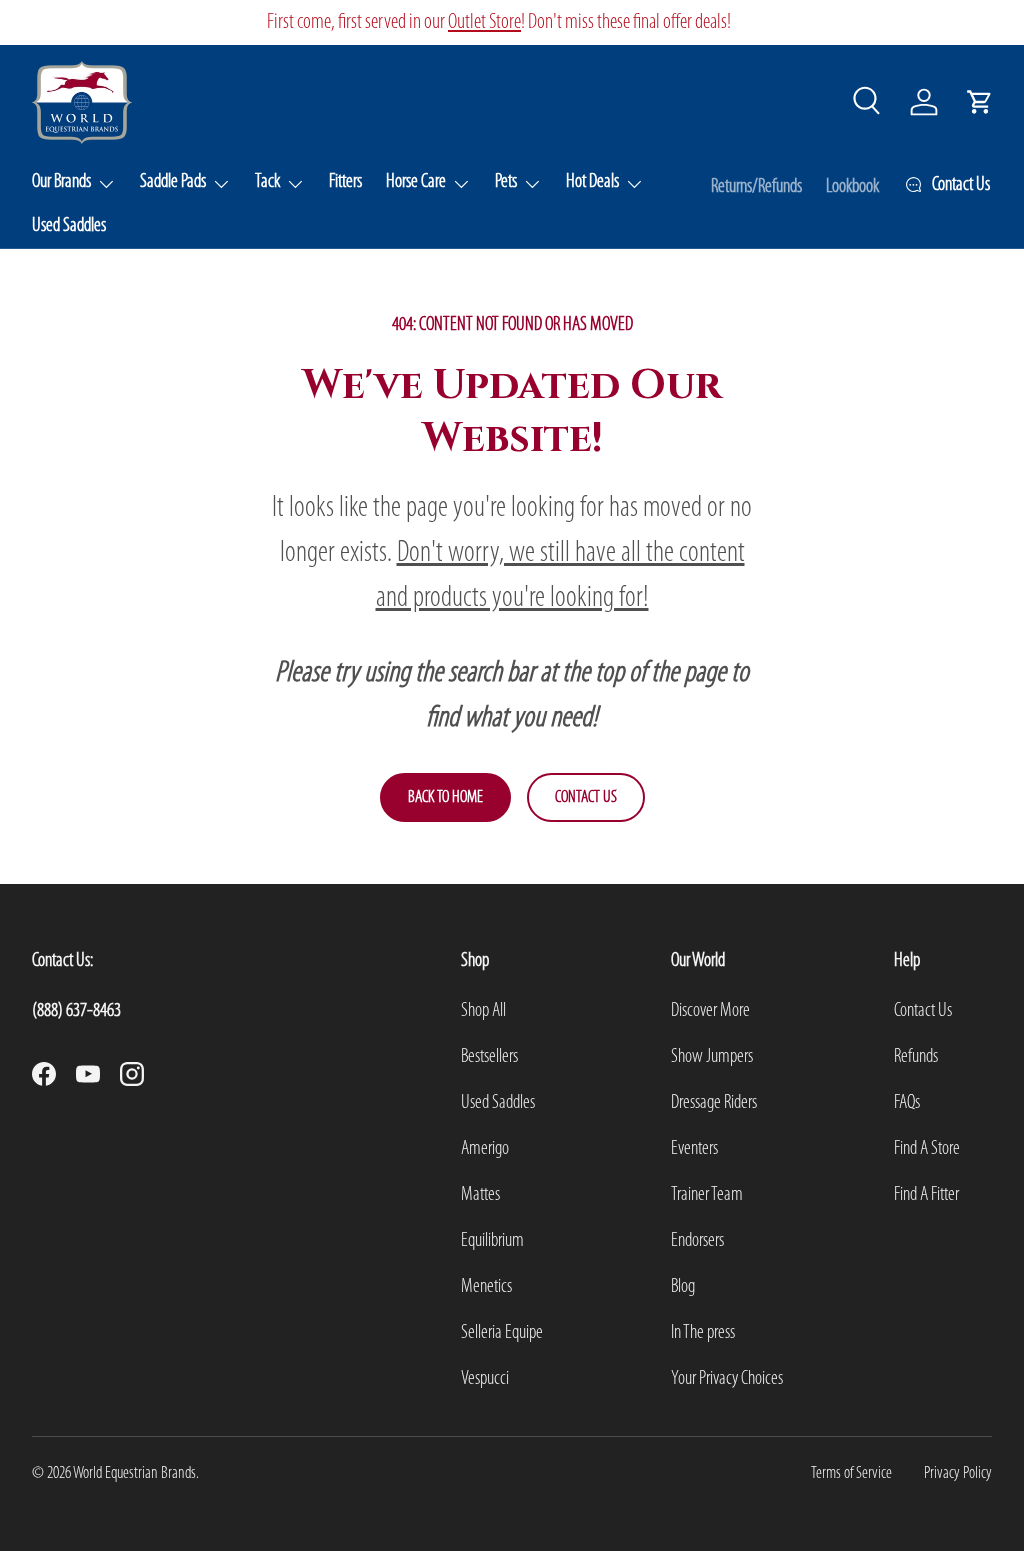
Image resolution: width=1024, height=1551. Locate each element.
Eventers (694, 1149)
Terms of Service (851, 1473)
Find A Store (927, 1149)
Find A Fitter (926, 1195)
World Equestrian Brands (134, 1473)
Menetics (486, 1287)
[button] (980, 102)
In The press (703, 1333)
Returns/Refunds (756, 187)
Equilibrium (492, 1241)
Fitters (345, 182)
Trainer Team (707, 1195)
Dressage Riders (714, 1103)
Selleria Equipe (502, 1333)
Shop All (483, 1011)
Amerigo (485, 1149)
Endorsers (697, 1241)
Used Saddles (69, 226)
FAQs (907, 1103)
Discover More (710, 1011)
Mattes (480, 1195)
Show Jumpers (712, 1057)
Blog (683, 1287)
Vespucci (485, 1379)
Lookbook (852, 187)
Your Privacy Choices (727, 1379)
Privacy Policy (958, 1473)
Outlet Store (484, 22)
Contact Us (586, 797)
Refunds (916, 1057)
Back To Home (445, 797)
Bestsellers (489, 1057)
